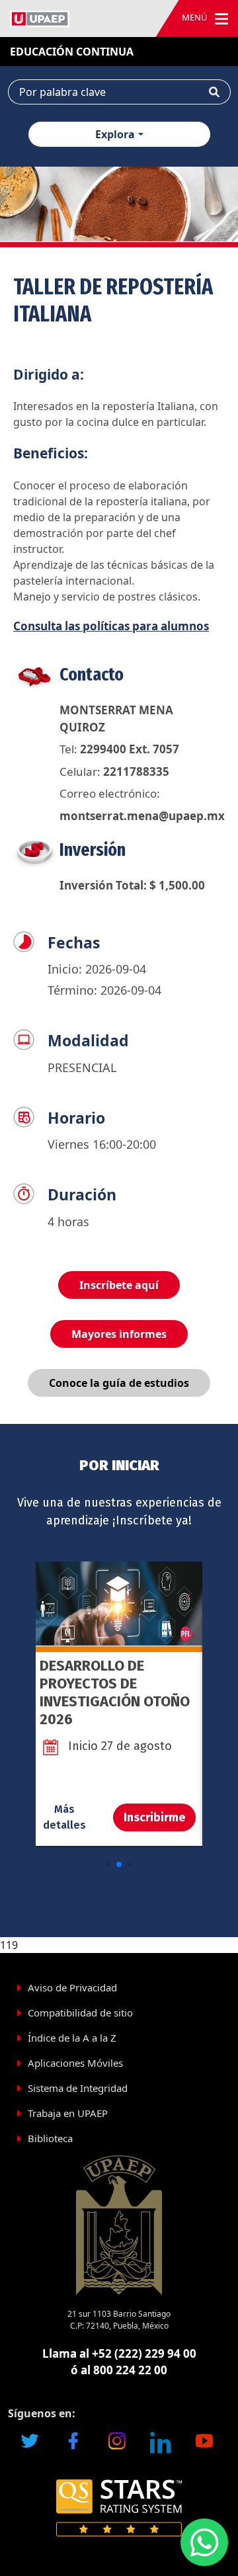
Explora (115, 134)
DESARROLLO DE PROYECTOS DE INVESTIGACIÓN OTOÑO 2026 (115, 1692)
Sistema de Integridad (78, 2088)
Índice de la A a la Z (72, 2038)
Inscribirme (154, 1817)
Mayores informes (119, 1334)
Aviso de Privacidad (72, 1987)
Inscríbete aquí (119, 1285)
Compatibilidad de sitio (80, 2013)
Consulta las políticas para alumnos (111, 626)
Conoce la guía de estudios (119, 1383)
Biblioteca (50, 2138)
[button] (98, 1865)
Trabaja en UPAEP (68, 2113)
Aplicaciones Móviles (75, 2063)
